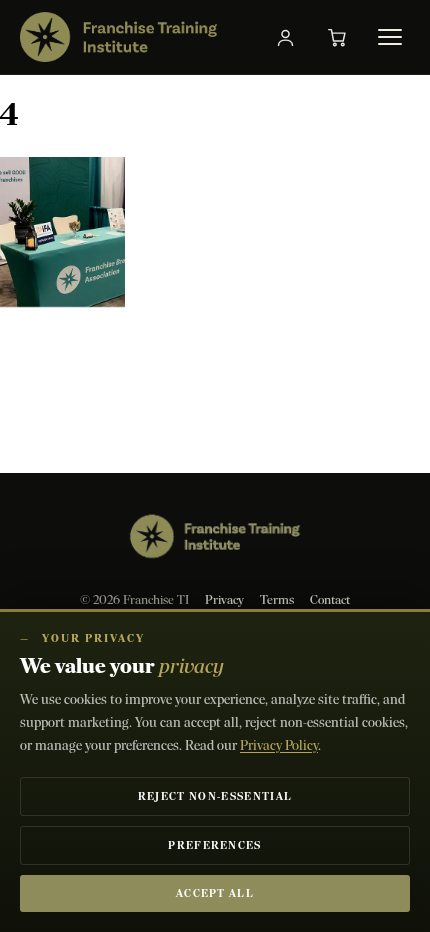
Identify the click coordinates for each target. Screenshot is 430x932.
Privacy (224, 599)
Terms (277, 599)
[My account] (285, 37)
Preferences (215, 845)
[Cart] (337, 37)
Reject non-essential (215, 796)
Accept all (215, 893)
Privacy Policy (279, 745)
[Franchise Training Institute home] (118, 37)
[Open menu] (390, 37)
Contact (330, 599)
